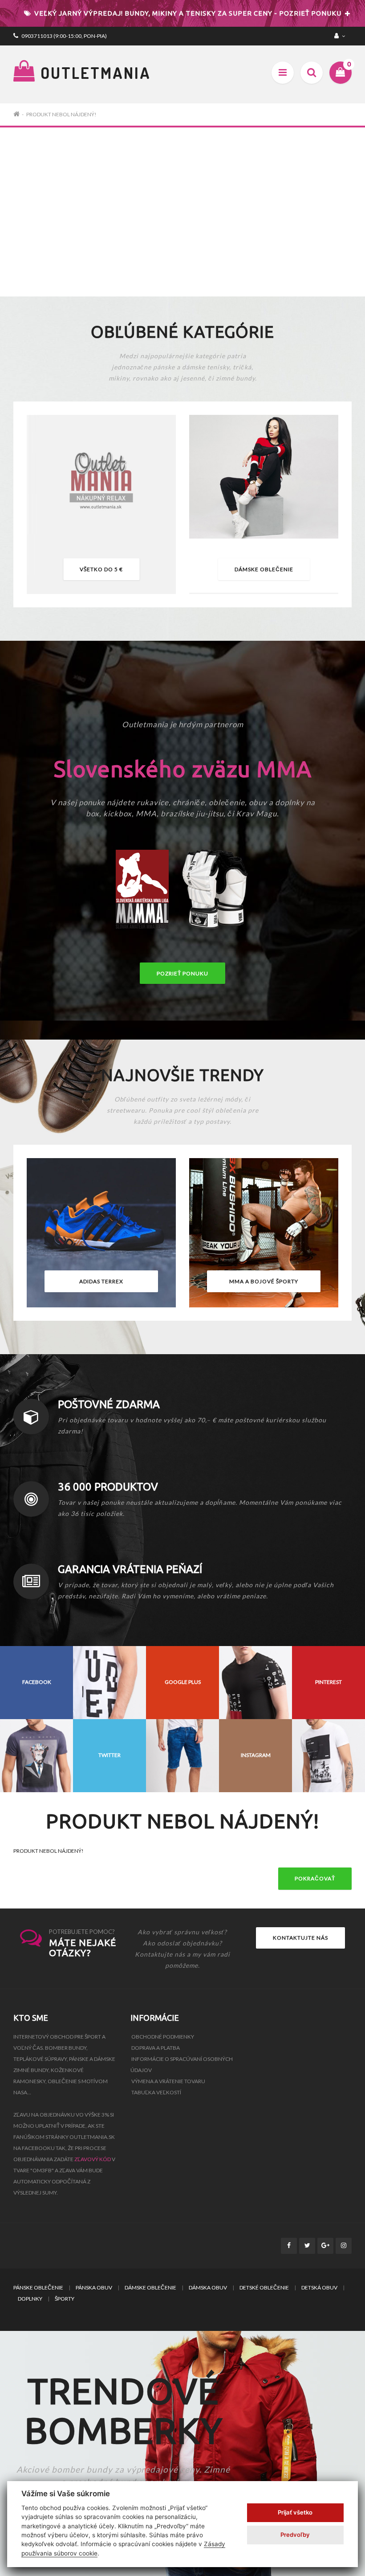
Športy (65, 2299)
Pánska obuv (94, 2287)
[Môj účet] (341, 36)
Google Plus (183, 1682)
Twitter (109, 1755)
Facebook (37, 1682)
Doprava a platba (156, 2048)
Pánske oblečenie (38, 2287)
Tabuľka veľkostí (156, 2092)
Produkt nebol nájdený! (61, 114)
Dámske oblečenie (264, 569)
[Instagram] (344, 2246)
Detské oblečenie (264, 2287)
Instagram (256, 1755)
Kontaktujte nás (300, 1938)
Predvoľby (295, 2535)
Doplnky (30, 2299)
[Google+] (325, 2246)
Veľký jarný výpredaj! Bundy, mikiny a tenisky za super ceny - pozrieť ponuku (187, 13)
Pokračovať (315, 1878)
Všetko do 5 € (101, 569)
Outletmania (93, 73)
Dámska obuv (208, 2287)
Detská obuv (319, 2287)
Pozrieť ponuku (182, 973)
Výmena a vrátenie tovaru (168, 2081)
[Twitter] (307, 2246)
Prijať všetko (295, 2512)
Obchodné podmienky (163, 2037)
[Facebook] (289, 2246)
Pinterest (328, 1682)
